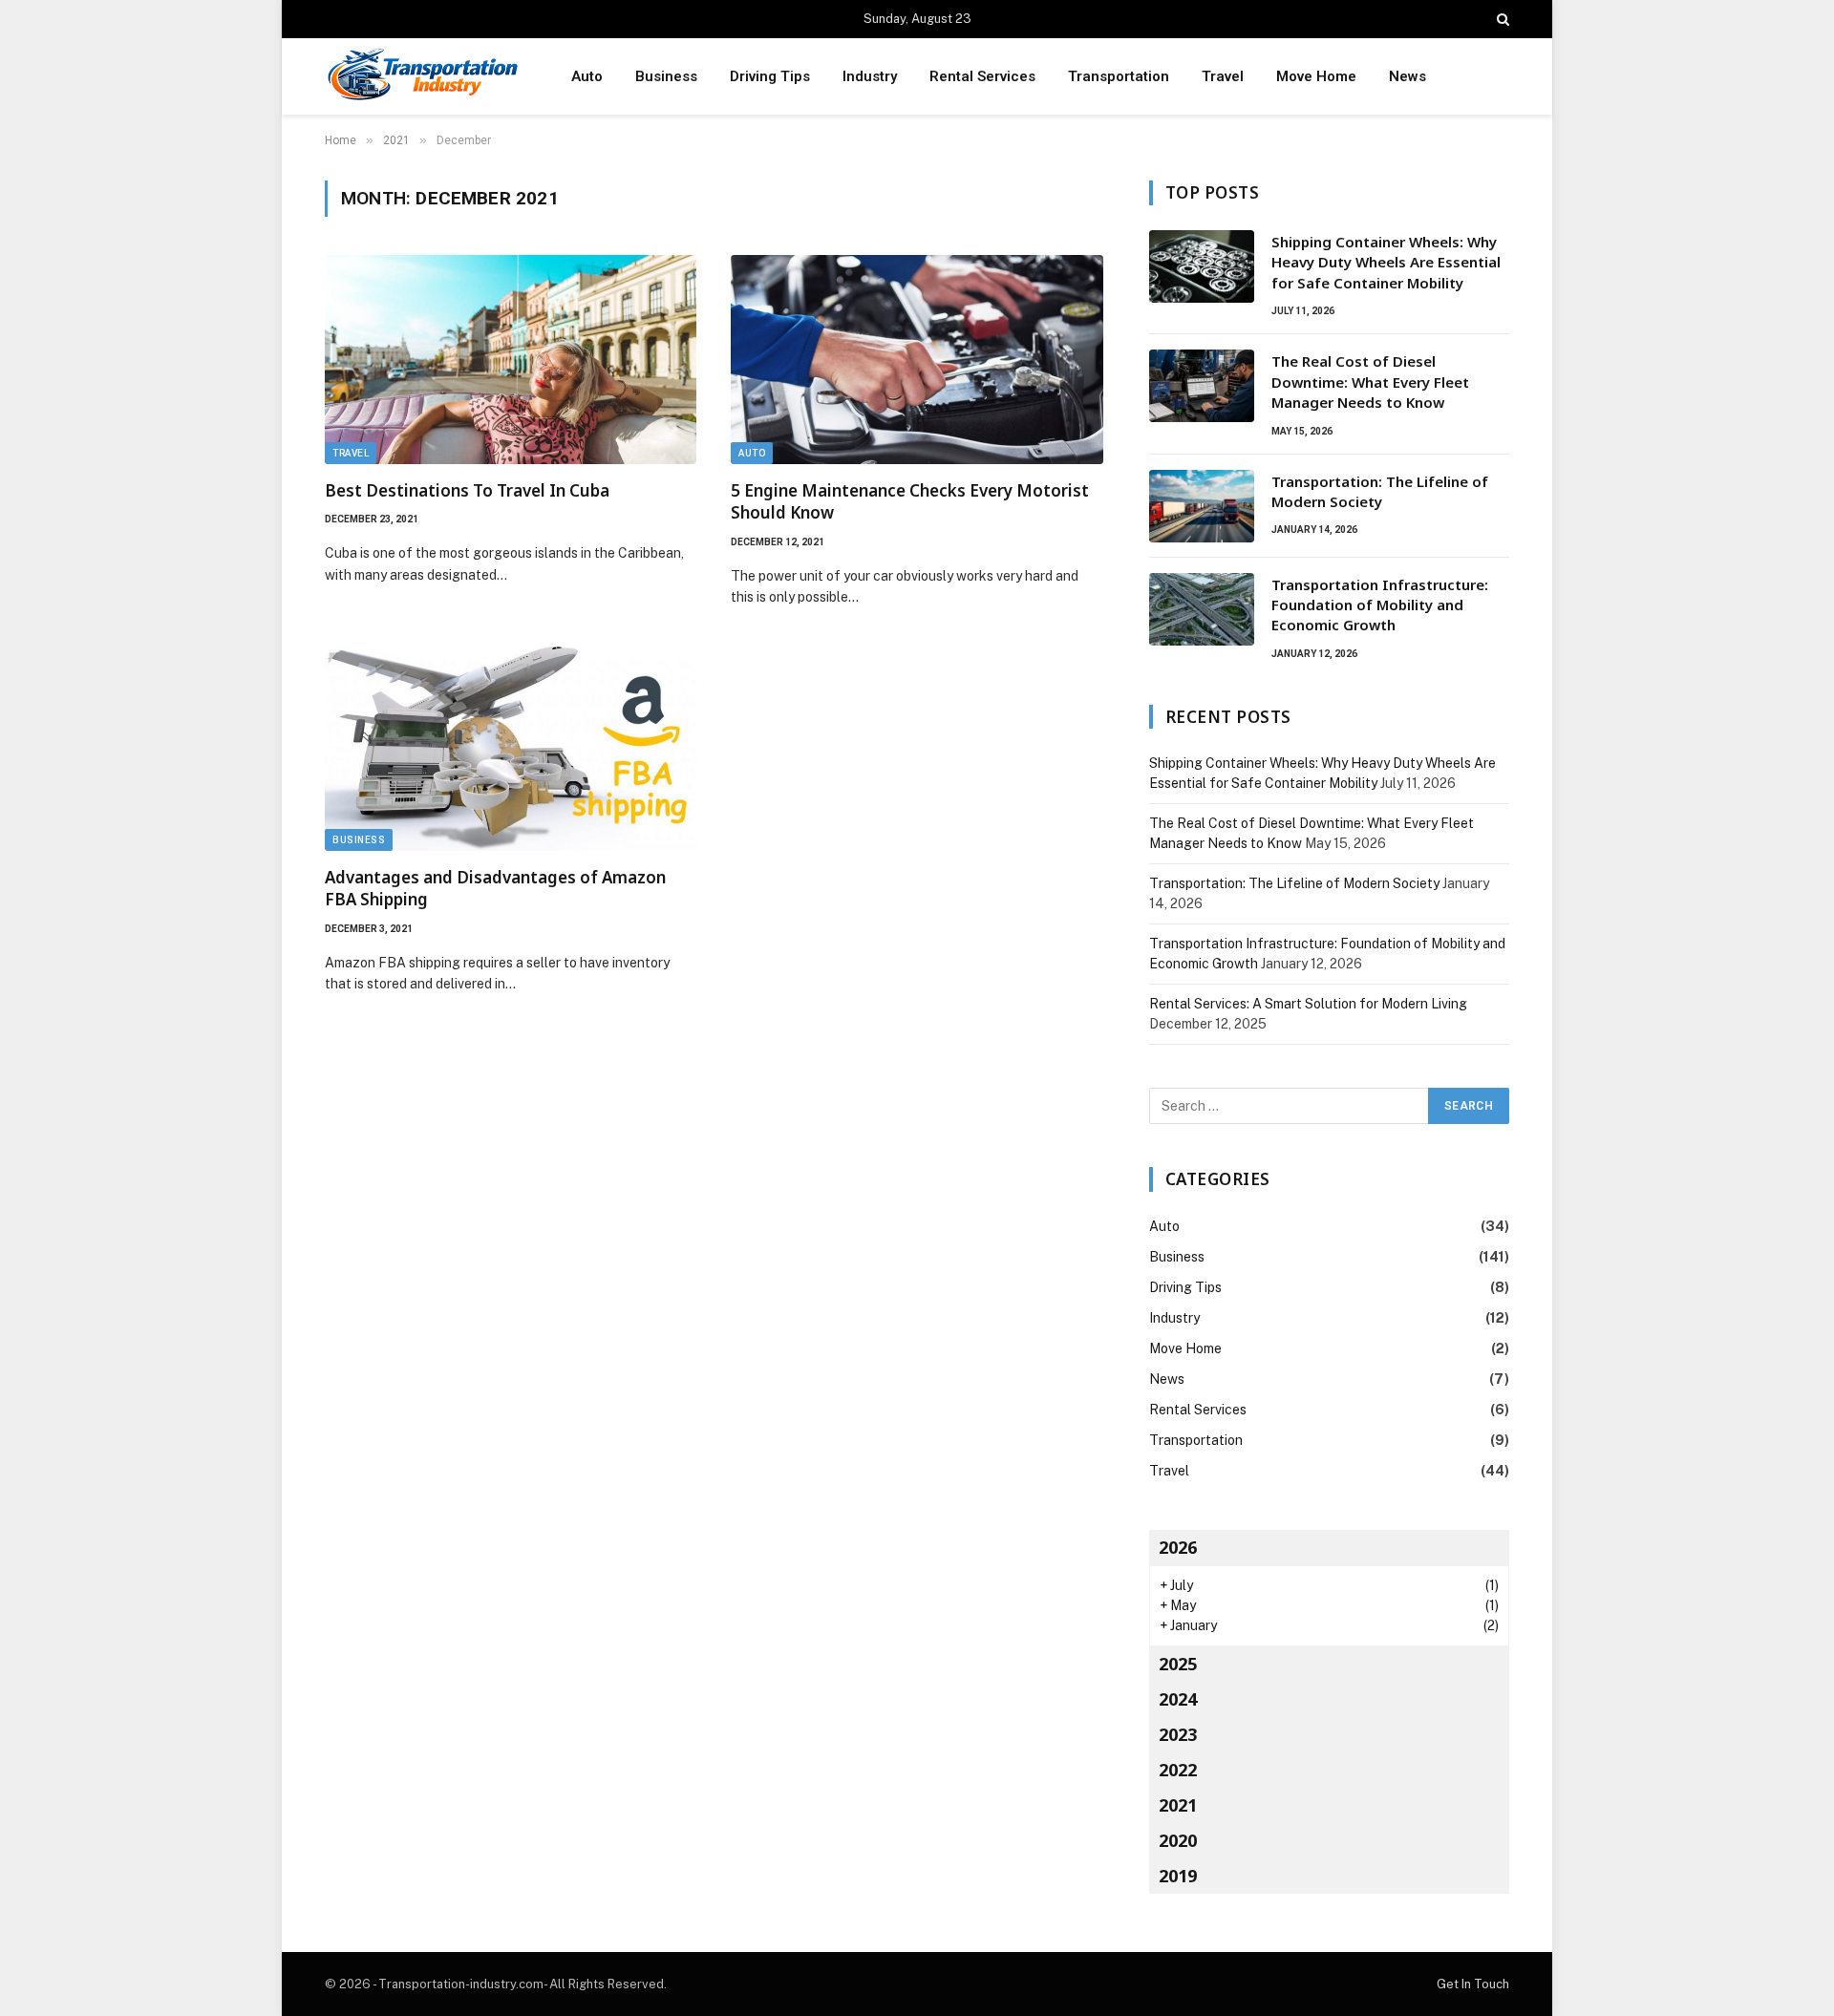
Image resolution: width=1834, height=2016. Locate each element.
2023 (1178, 1734)
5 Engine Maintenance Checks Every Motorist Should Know (910, 501)
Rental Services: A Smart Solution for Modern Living (1308, 1004)
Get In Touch (1473, 1984)
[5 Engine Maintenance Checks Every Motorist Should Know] (917, 360)
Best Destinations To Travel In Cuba (467, 490)
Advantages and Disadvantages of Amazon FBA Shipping (495, 888)
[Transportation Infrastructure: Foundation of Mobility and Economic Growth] (1202, 609)
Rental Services (982, 76)
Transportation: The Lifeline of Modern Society (1380, 491)
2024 (1178, 1699)
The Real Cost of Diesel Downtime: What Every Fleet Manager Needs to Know (1370, 382)
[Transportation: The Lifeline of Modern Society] (1202, 506)
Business (666, 76)
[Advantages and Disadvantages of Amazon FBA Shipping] (511, 746)
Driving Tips (770, 76)
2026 (1178, 1547)
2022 (1178, 1770)
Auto (587, 76)
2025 (1178, 1664)
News (1407, 76)
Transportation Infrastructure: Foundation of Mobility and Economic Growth (1380, 605)
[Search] (1501, 19)
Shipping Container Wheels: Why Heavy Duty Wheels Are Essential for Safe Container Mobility (1386, 262)
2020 (1178, 1840)
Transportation (1119, 76)
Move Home (1316, 76)
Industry (870, 76)
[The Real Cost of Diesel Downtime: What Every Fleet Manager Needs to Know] (1202, 386)
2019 (1178, 1876)
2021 (1178, 1805)
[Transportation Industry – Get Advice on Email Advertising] (423, 77)
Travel (1223, 76)
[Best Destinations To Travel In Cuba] (511, 360)
